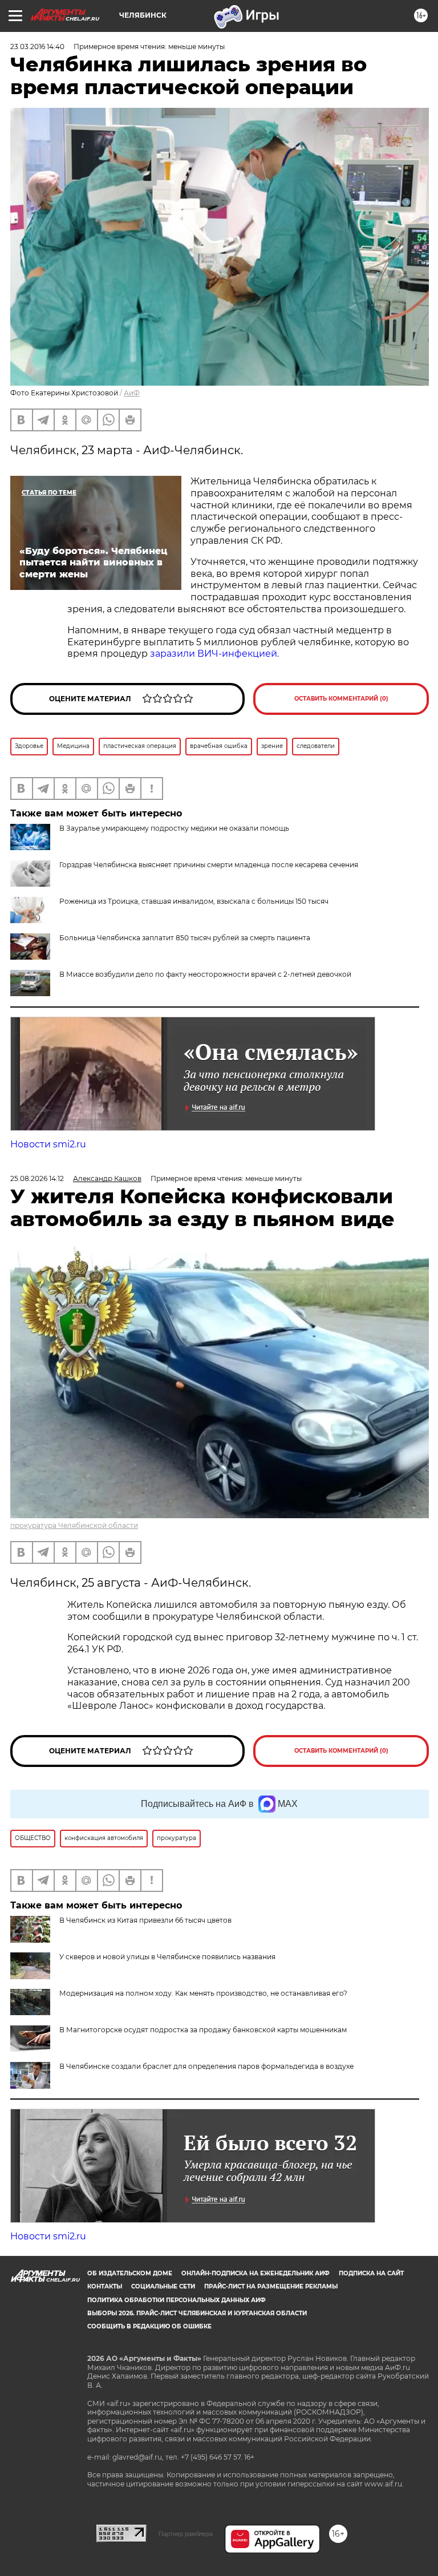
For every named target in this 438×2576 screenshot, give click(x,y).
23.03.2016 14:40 (37, 46)
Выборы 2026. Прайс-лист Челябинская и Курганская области (197, 2313)
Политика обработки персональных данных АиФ (177, 2300)
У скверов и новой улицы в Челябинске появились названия (167, 1957)
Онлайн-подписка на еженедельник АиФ (255, 2273)
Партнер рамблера (186, 2534)
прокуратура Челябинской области (74, 1525)
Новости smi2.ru (48, 1144)
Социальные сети (163, 2286)
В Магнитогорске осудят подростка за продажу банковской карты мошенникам (203, 2030)
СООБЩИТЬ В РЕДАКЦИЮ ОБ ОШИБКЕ (149, 2326)
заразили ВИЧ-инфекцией (214, 654)
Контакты (105, 2286)
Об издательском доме (130, 2273)
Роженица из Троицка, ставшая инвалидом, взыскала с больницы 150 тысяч (194, 901)
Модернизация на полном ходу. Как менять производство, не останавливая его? (203, 1993)
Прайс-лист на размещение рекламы (271, 2286)
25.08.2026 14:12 (37, 1178)
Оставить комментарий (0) (341, 699)
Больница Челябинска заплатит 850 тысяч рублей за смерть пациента (185, 938)
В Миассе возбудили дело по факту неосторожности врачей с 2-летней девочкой (205, 974)
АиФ (132, 393)
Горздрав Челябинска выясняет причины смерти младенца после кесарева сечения (209, 865)
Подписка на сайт (371, 2273)
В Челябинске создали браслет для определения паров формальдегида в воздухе (206, 2066)
